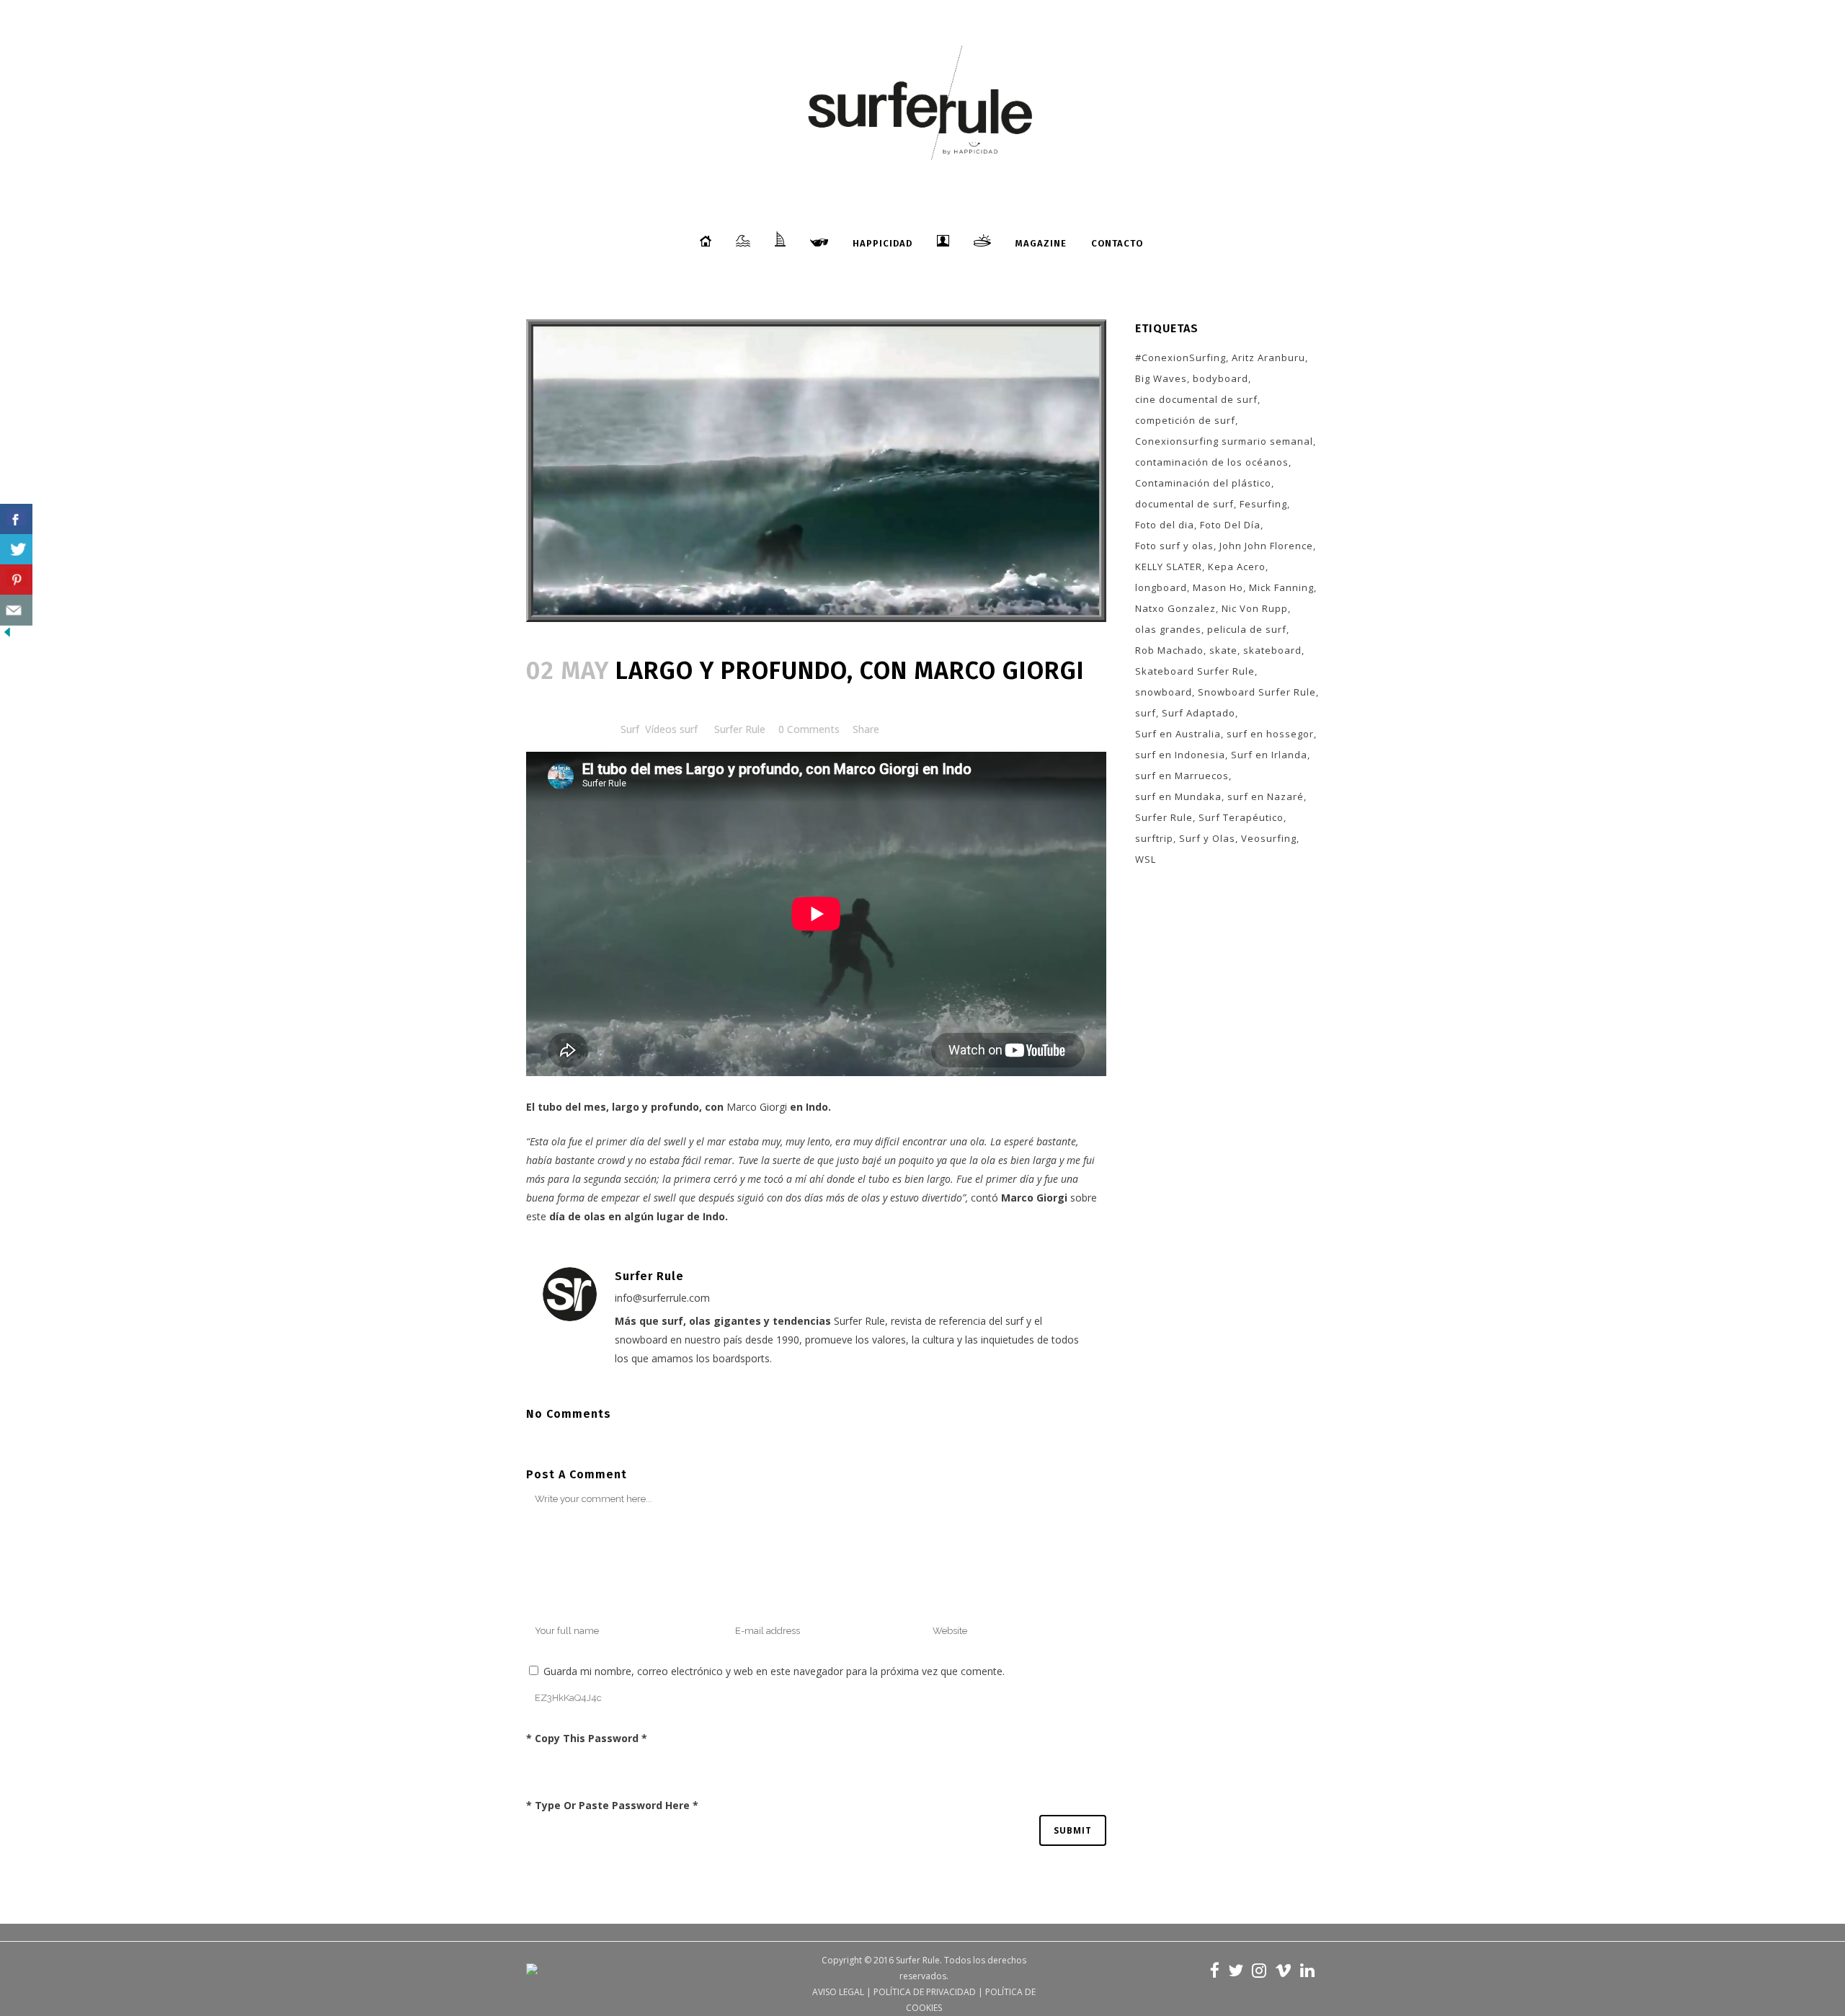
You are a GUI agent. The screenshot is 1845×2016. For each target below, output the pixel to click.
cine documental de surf (1196, 399)
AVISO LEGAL (838, 1992)
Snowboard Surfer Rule (1257, 692)
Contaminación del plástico (1203, 483)
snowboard (1164, 692)
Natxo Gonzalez (1175, 608)
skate (1223, 650)
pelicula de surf (1247, 629)
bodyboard (1221, 378)
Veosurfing (1269, 838)
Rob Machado (1169, 650)
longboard (1161, 587)
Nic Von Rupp (1255, 608)
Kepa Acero (1237, 567)
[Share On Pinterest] (16, 580)
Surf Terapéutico (1241, 817)
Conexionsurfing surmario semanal (1224, 441)
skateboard (1272, 650)
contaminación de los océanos (1212, 462)
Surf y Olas (1207, 838)
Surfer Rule (740, 729)
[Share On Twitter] (16, 550)
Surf (630, 729)
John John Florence (1266, 546)
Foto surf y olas (1174, 546)
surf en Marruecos (1182, 776)
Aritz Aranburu (1268, 358)
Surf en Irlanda (1269, 755)
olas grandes (1168, 629)
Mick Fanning (1281, 587)
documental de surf (1184, 504)
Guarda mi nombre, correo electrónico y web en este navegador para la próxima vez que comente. (774, 1671)
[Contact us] (16, 610)
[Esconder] (7, 635)
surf (1146, 713)
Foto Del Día (1230, 525)
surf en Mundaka (1178, 796)
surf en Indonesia (1180, 755)
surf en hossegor (1270, 734)
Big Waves (1161, 378)
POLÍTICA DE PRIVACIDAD (925, 1992)
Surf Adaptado (1199, 713)
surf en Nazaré (1266, 796)
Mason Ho (1218, 587)
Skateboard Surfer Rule (1195, 671)
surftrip (1154, 838)
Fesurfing (1263, 504)
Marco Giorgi (757, 1107)
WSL (1146, 859)
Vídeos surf (671, 729)
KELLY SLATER (1169, 567)
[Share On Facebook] (16, 519)
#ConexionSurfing (1181, 358)
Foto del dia (1165, 525)
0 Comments (809, 729)
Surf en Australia (1178, 734)
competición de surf (1185, 420)
